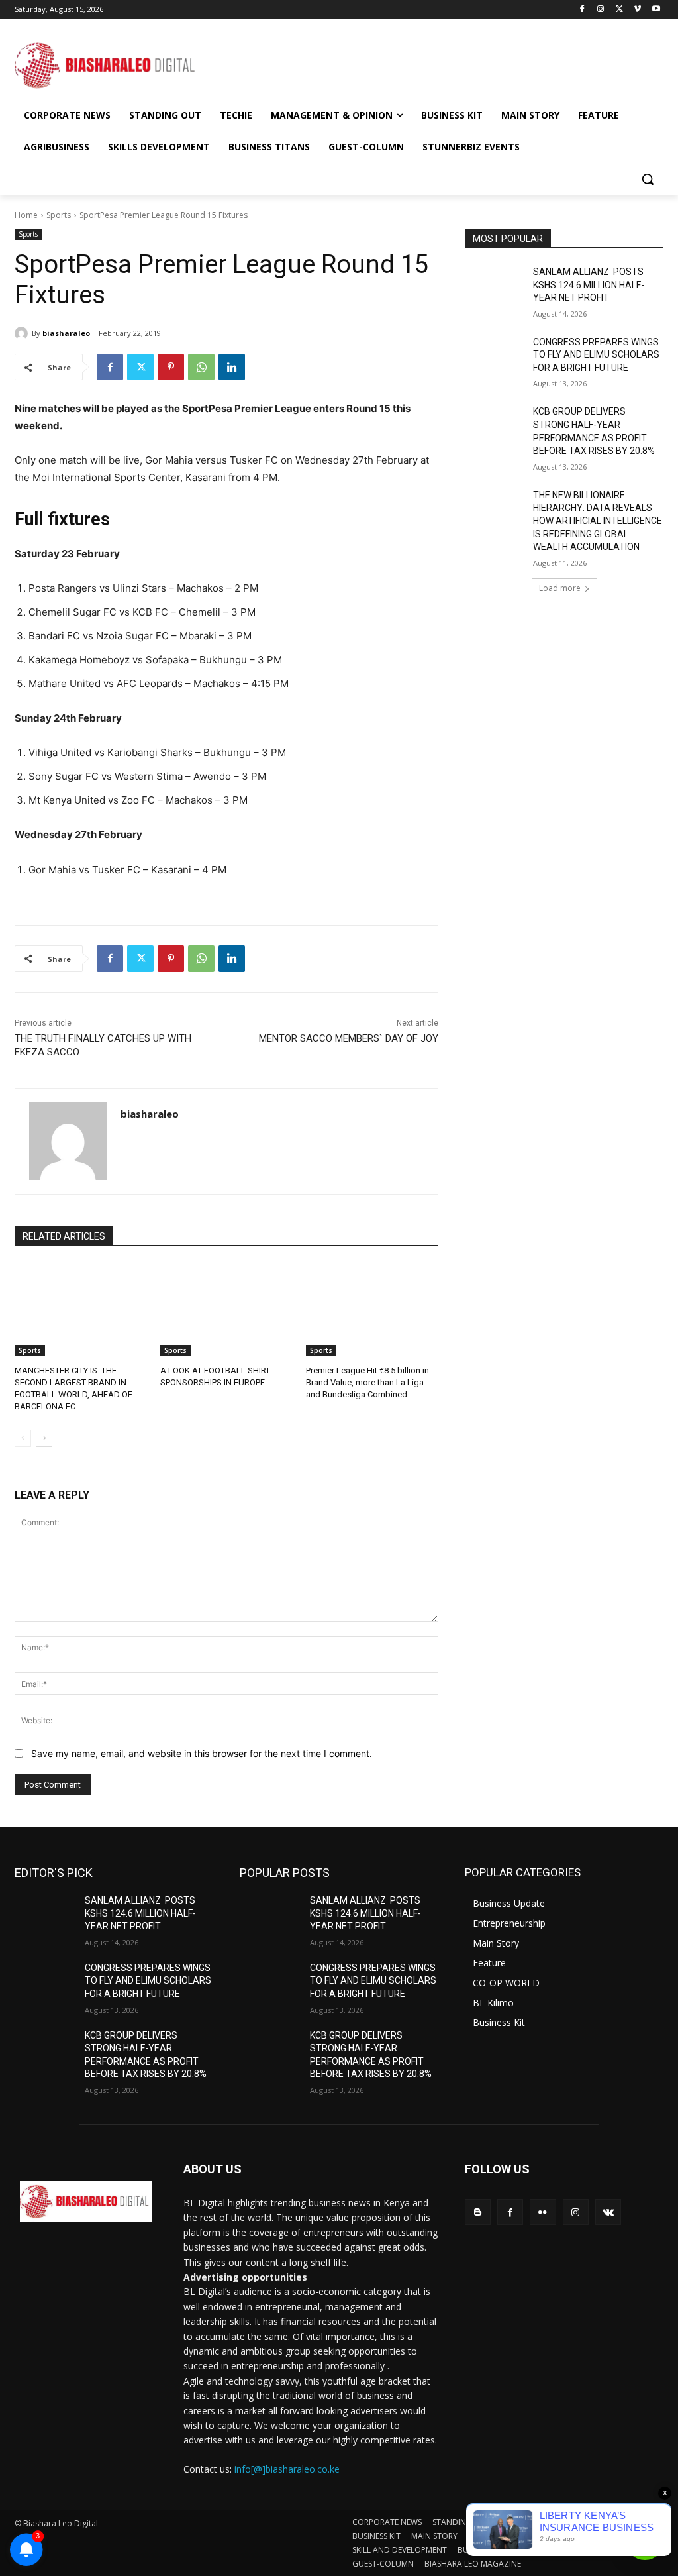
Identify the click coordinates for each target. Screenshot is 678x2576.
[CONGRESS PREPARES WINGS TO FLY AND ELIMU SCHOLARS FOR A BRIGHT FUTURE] (495, 357)
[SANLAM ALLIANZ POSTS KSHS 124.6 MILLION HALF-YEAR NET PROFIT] (495, 287)
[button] (648, 179)
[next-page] (44, 1438)
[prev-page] (23, 1438)
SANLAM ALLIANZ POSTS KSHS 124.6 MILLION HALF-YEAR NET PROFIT (589, 285)
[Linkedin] (232, 367)
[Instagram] (601, 10)
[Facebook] (582, 10)
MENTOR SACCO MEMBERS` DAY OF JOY (349, 1038)
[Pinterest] (171, 367)
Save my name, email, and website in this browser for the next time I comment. (202, 1753)
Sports (59, 215)
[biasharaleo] (23, 333)
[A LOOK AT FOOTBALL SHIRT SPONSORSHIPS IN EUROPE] (226, 1310)
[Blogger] (478, 2212)
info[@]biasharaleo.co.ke (287, 2469)
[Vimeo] (637, 10)
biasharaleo (66, 333)
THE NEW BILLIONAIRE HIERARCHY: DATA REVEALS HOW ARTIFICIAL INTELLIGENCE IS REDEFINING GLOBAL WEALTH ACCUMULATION (598, 521)
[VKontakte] (608, 2212)
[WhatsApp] (201, 367)
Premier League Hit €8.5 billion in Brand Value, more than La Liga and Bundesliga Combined (367, 1382)
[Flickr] (543, 2212)
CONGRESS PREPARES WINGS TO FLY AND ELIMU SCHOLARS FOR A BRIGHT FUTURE (596, 355)
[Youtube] (656, 10)
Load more (560, 588)
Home (26, 215)
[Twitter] (619, 10)
